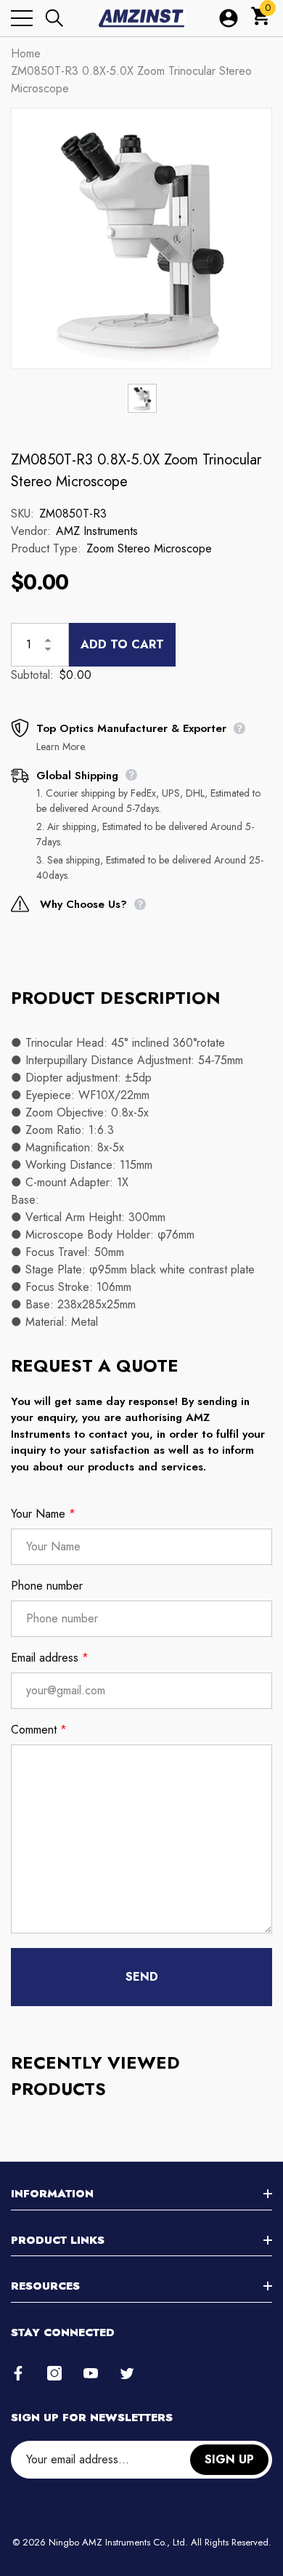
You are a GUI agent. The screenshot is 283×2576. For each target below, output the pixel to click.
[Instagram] (54, 2373)
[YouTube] (91, 2373)
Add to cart (122, 644)
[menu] (22, 18)
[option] (141, 238)
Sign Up (229, 2459)
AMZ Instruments (97, 531)
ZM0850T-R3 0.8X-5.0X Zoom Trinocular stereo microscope (136, 471)
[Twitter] (127, 2373)
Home (26, 53)
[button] (54, 18)
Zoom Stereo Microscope (149, 548)
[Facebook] (18, 2373)
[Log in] (229, 18)
